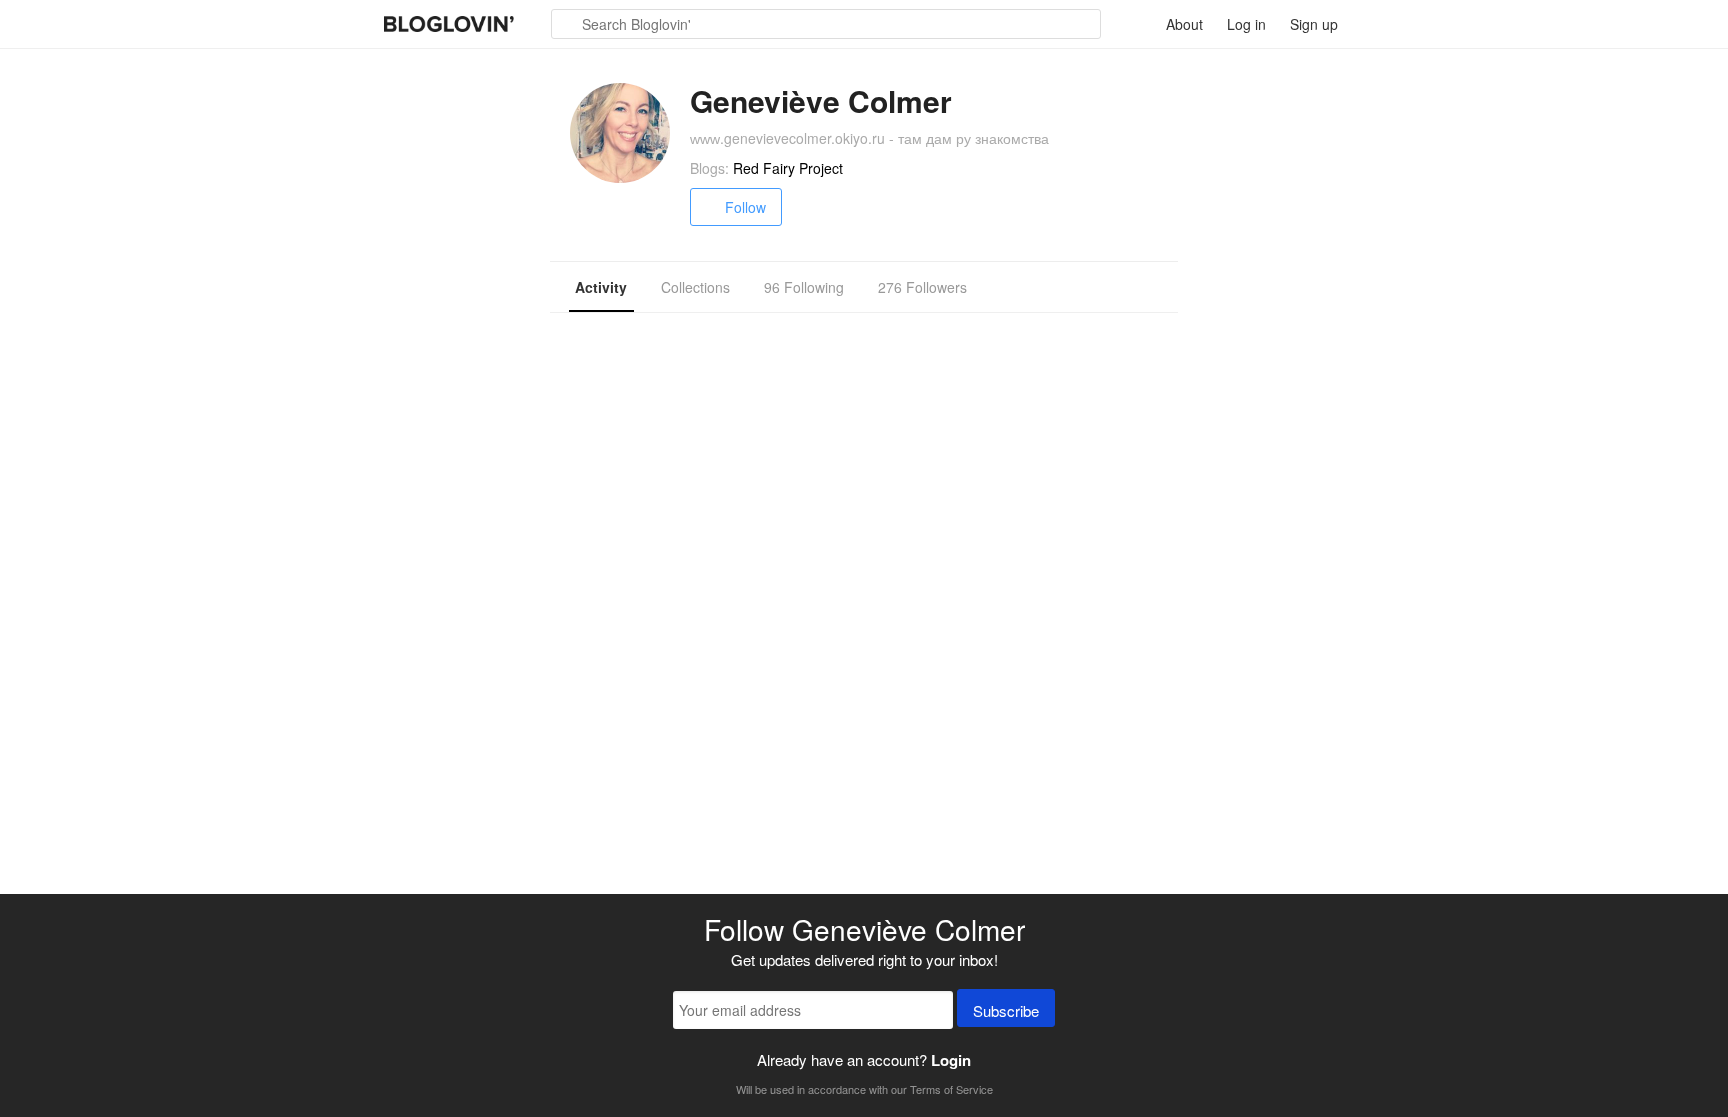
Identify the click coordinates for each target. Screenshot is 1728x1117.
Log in (1246, 24)
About (1184, 24)
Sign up (1314, 24)
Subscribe (1006, 1010)
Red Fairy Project (788, 168)
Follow (745, 207)
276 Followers (922, 287)
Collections (695, 287)
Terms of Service (951, 1089)
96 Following (804, 287)
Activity (601, 287)
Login (951, 1060)
